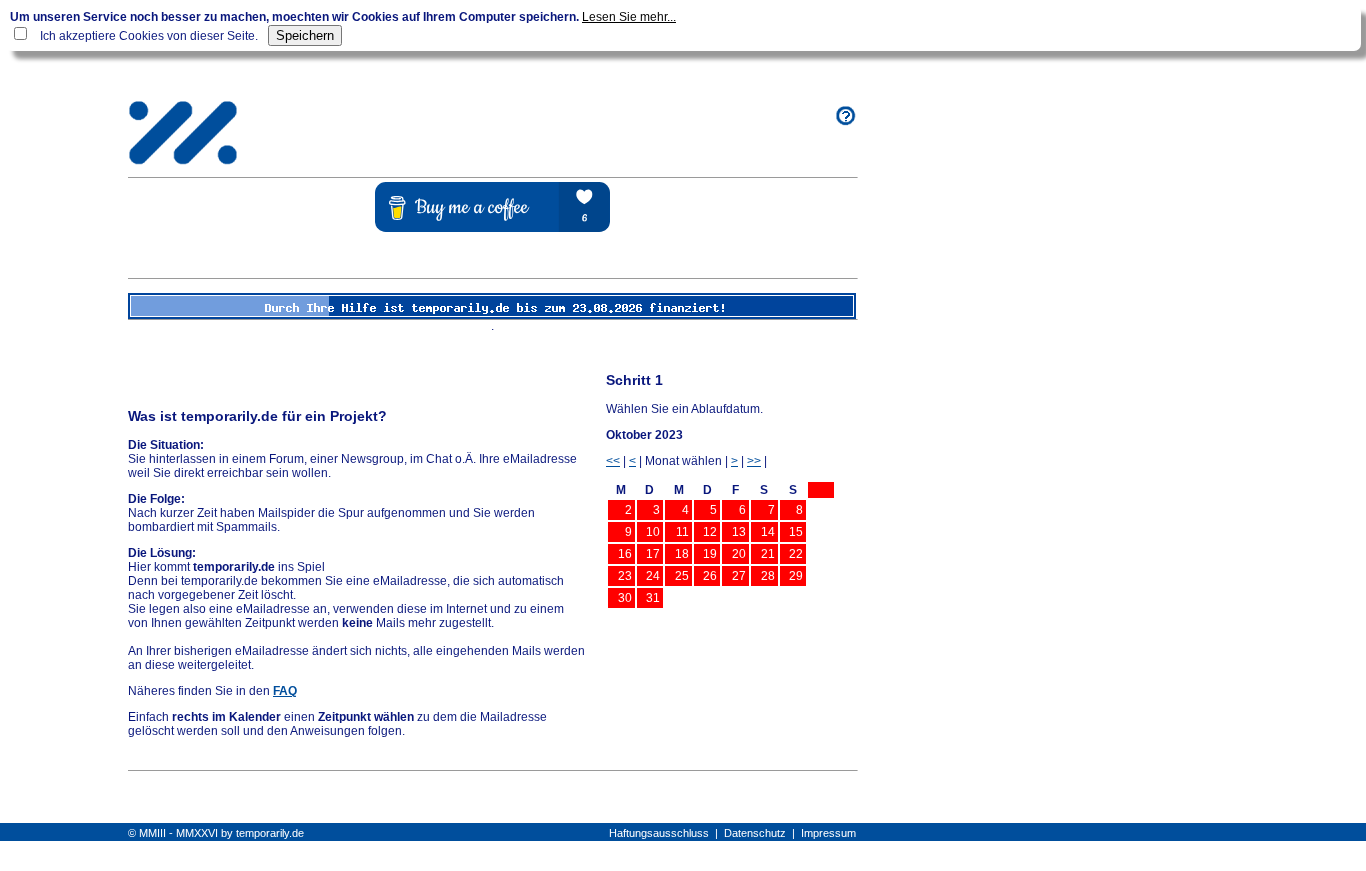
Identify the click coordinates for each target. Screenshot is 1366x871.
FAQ (285, 691)
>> (754, 461)
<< (613, 461)
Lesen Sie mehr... (629, 17)
